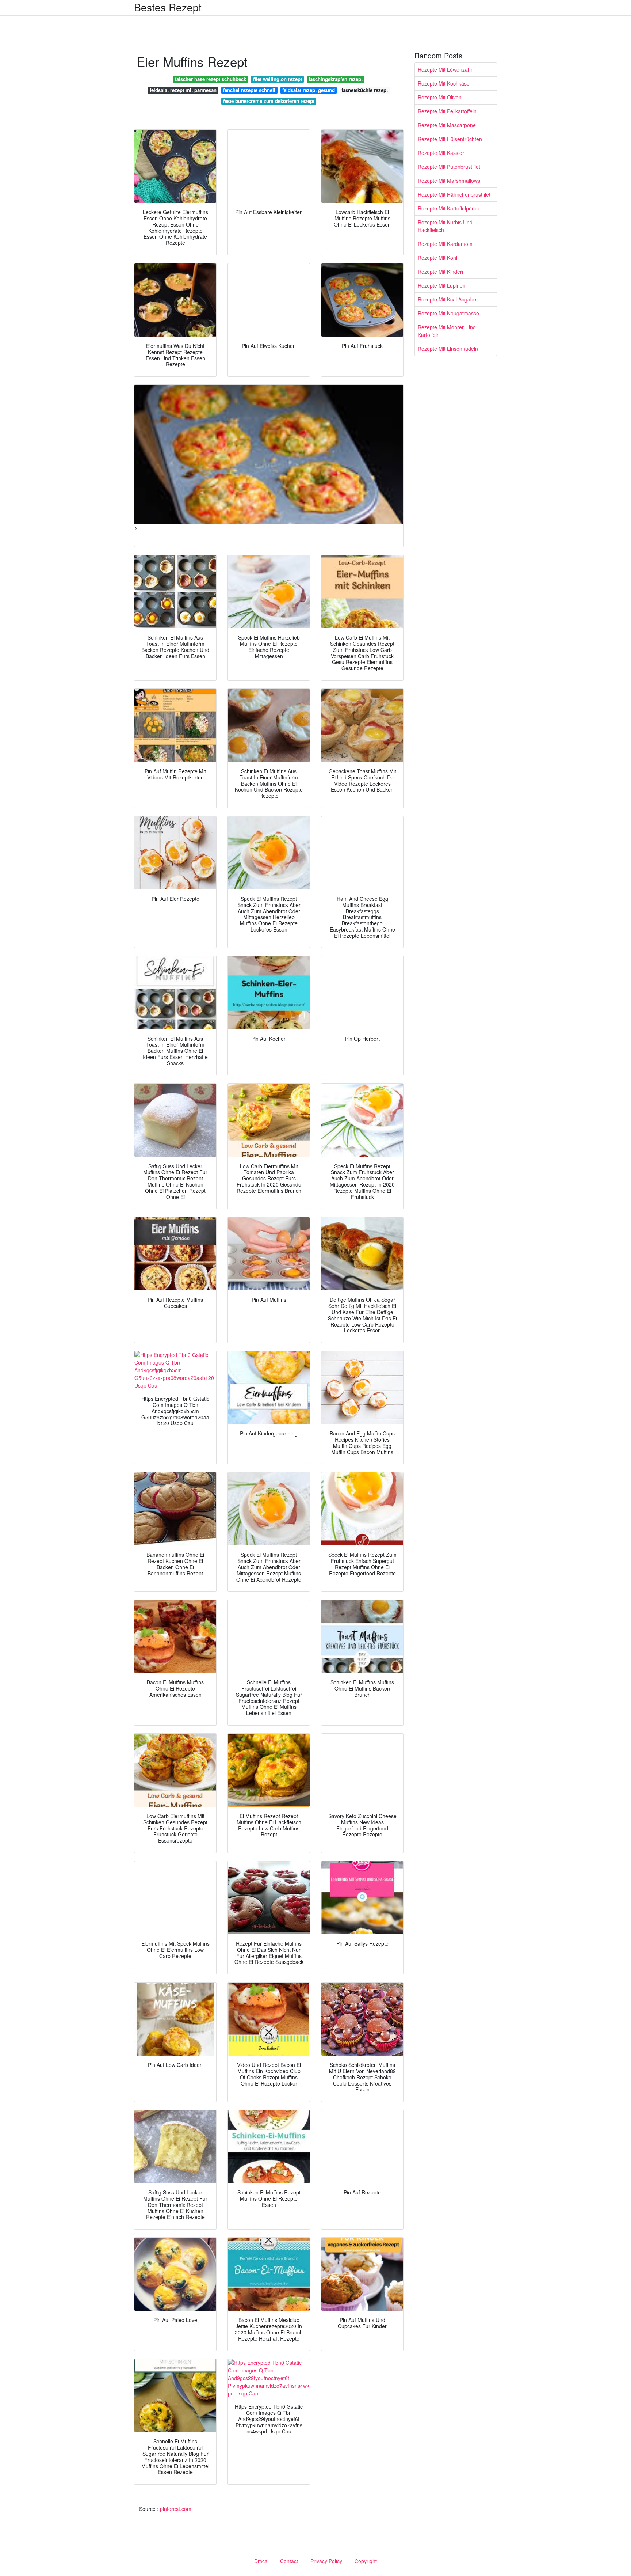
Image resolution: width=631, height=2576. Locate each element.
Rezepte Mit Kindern (441, 272)
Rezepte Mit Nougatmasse (448, 313)
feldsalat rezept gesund (309, 90)
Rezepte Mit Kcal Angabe (447, 299)
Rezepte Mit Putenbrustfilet (449, 167)
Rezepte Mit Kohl (437, 258)
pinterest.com (176, 2509)
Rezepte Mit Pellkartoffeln (447, 111)
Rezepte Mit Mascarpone (447, 125)
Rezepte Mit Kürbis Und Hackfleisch (445, 226)
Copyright (366, 2561)
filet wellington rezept (278, 79)
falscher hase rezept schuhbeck (211, 79)
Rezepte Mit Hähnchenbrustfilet (454, 194)
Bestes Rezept (168, 7)
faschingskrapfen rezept (336, 79)
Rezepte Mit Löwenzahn (446, 69)
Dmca (261, 2561)
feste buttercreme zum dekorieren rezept (269, 101)
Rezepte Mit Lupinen (442, 285)
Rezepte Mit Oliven (440, 97)
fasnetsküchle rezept (365, 90)
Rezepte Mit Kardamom (445, 244)
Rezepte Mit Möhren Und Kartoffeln (447, 331)
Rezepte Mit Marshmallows (449, 181)
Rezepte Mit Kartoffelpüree (449, 208)
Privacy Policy (326, 2561)
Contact (289, 2561)
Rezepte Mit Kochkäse (444, 83)
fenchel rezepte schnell (249, 90)
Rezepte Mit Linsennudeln (448, 349)
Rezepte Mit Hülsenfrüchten (450, 139)
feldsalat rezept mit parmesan (183, 90)
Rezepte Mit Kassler (441, 153)
